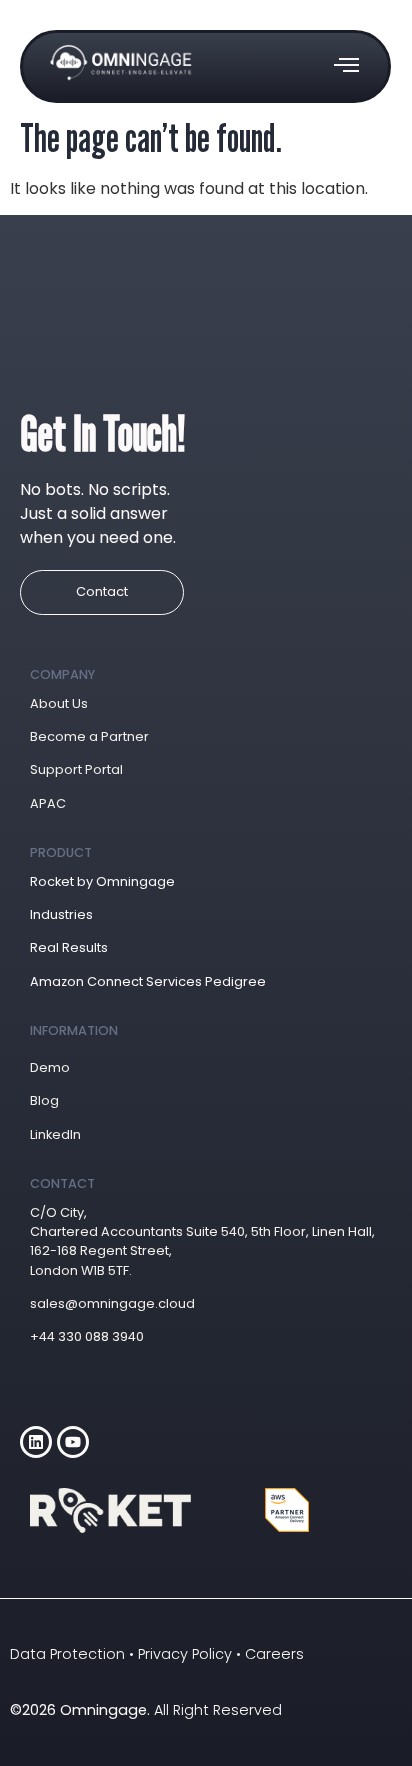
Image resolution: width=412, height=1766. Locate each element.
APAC (48, 803)
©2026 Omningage (78, 1710)
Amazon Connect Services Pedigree (148, 981)
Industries (61, 914)
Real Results (69, 947)
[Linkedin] (36, 1442)
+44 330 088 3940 (87, 1336)
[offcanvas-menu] (346, 66)
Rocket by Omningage (102, 881)
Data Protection (67, 1654)
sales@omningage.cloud (112, 1303)
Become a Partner (89, 736)
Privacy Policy (185, 1654)
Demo (50, 1067)
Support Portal (76, 769)
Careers (274, 1654)
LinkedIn (55, 1134)
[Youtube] (73, 1442)
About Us (59, 703)
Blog (44, 1100)
